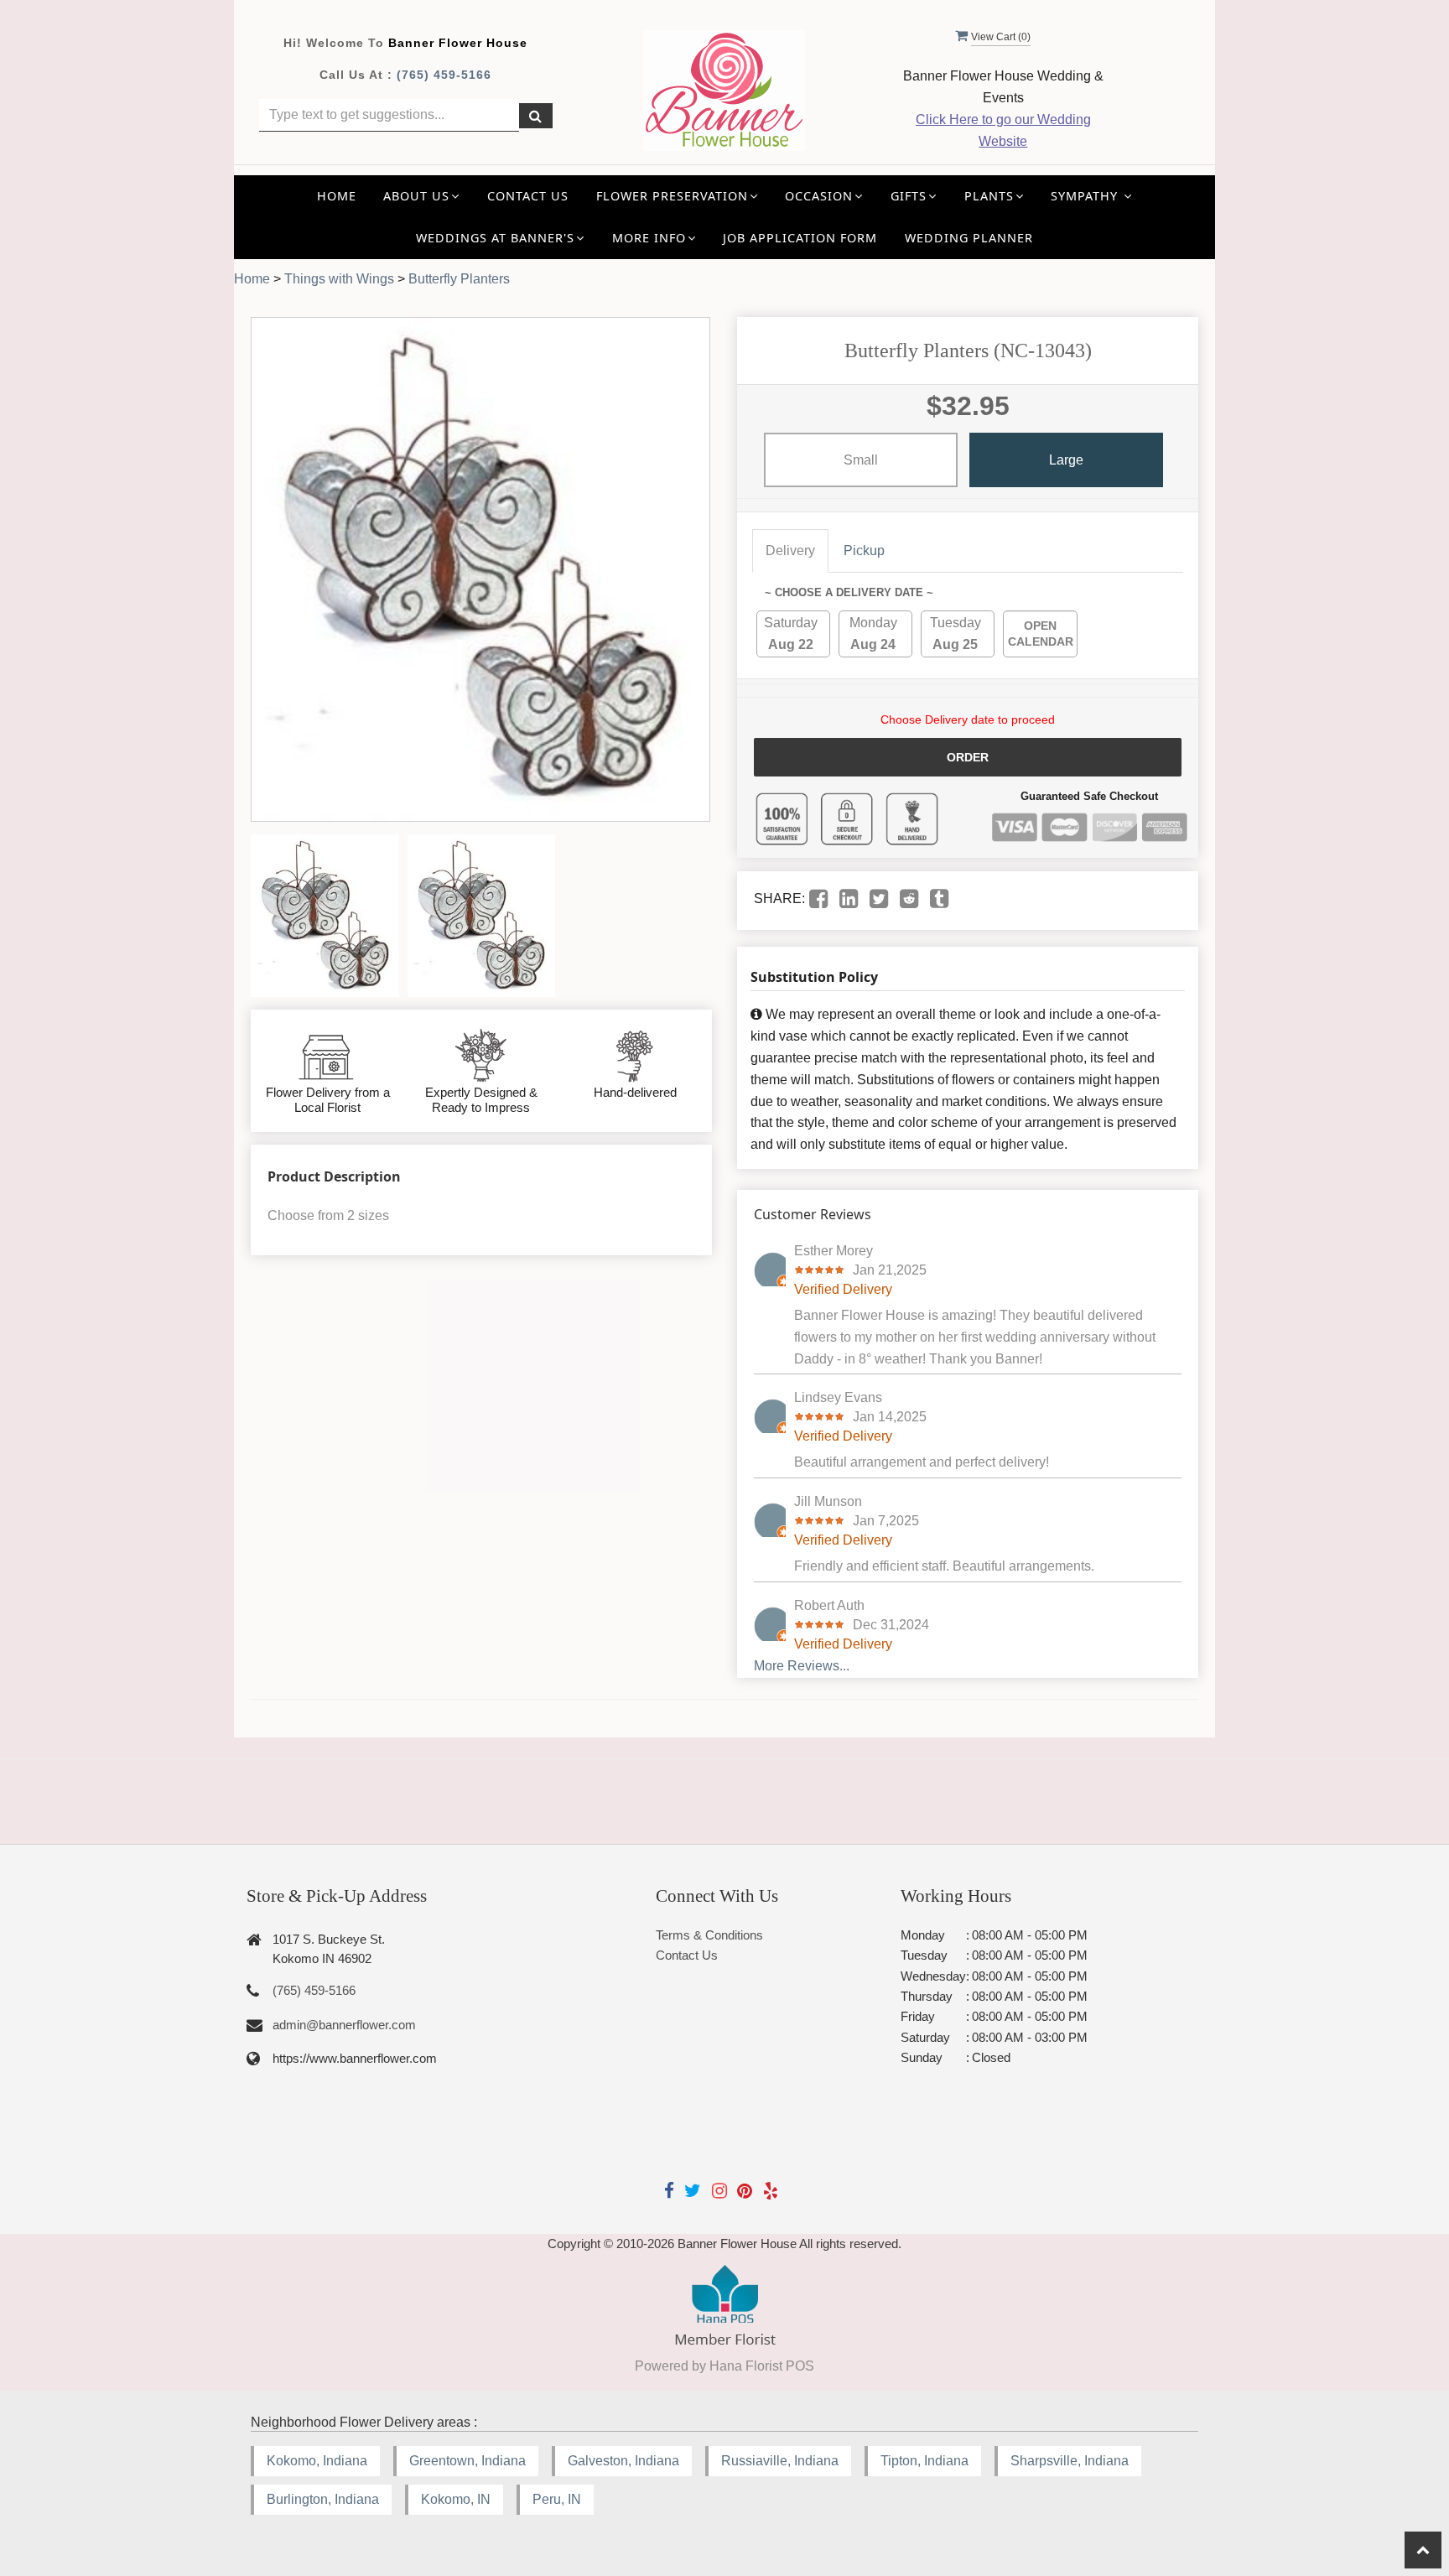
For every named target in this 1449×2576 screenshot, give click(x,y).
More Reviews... (802, 1666)
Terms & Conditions (709, 1935)
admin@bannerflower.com (344, 2025)
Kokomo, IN (456, 2499)
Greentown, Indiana (467, 2461)
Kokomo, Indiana (317, 2461)
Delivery (790, 551)
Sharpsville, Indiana (1070, 2461)
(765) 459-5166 (444, 75)
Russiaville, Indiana (780, 2461)
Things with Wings (339, 279)
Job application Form (800, 238)
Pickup (864, 551)
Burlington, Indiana (323, 2499)
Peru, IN (557, 2499)
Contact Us (528, 196)
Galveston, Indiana (623, 2461)
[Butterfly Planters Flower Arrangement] (325, 916)
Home (337, 196)
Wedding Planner (969, 238)
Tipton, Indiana (924, 2461)
